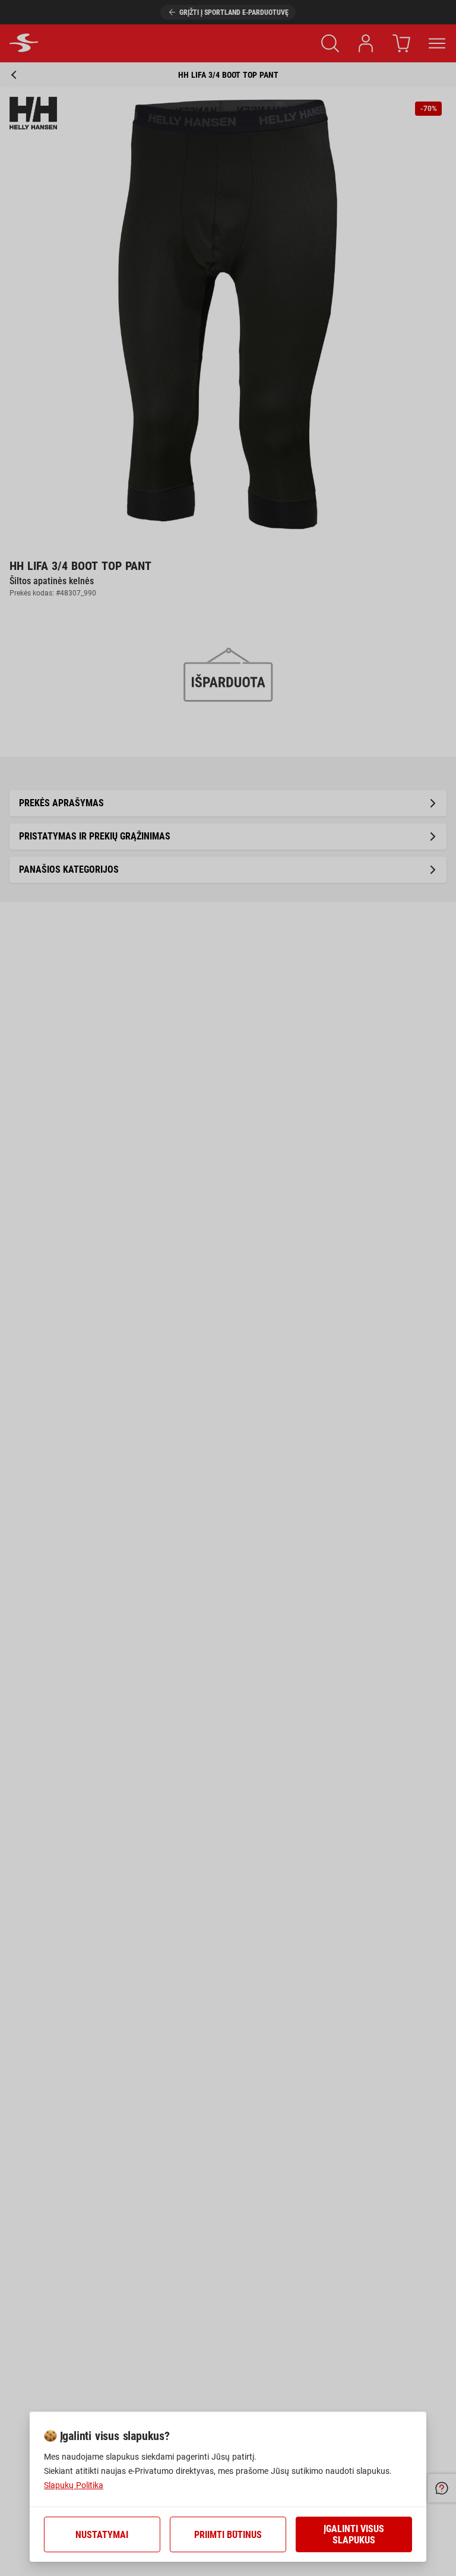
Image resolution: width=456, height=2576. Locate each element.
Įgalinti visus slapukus (354, 2534)
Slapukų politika (74, 2485)
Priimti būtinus (228, 2535)
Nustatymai (102, 2535)
